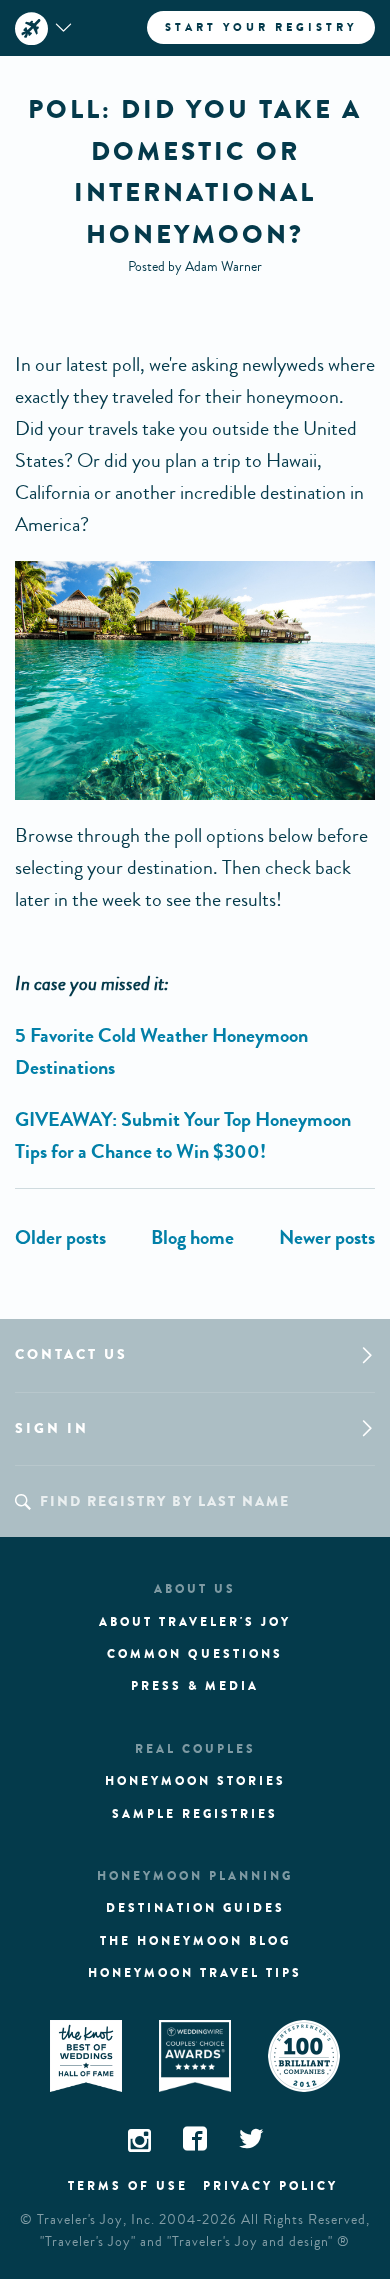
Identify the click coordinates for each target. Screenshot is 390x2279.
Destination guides (195, 1908)
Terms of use (128, 2186)
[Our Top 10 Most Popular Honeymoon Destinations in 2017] (327, 1237)
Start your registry (261, 27)
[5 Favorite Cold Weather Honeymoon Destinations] (60, 1237)
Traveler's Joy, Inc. (96, 2220)
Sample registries (195, 1814)
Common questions (195, 1654)
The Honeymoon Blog (195, 1941)
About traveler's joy (195, 1622)
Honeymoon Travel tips (195, 1973)
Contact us (71, 1354)
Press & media (195, 1686)
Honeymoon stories (195, 1781)
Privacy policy (270, 2186)
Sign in (52, 1428)
